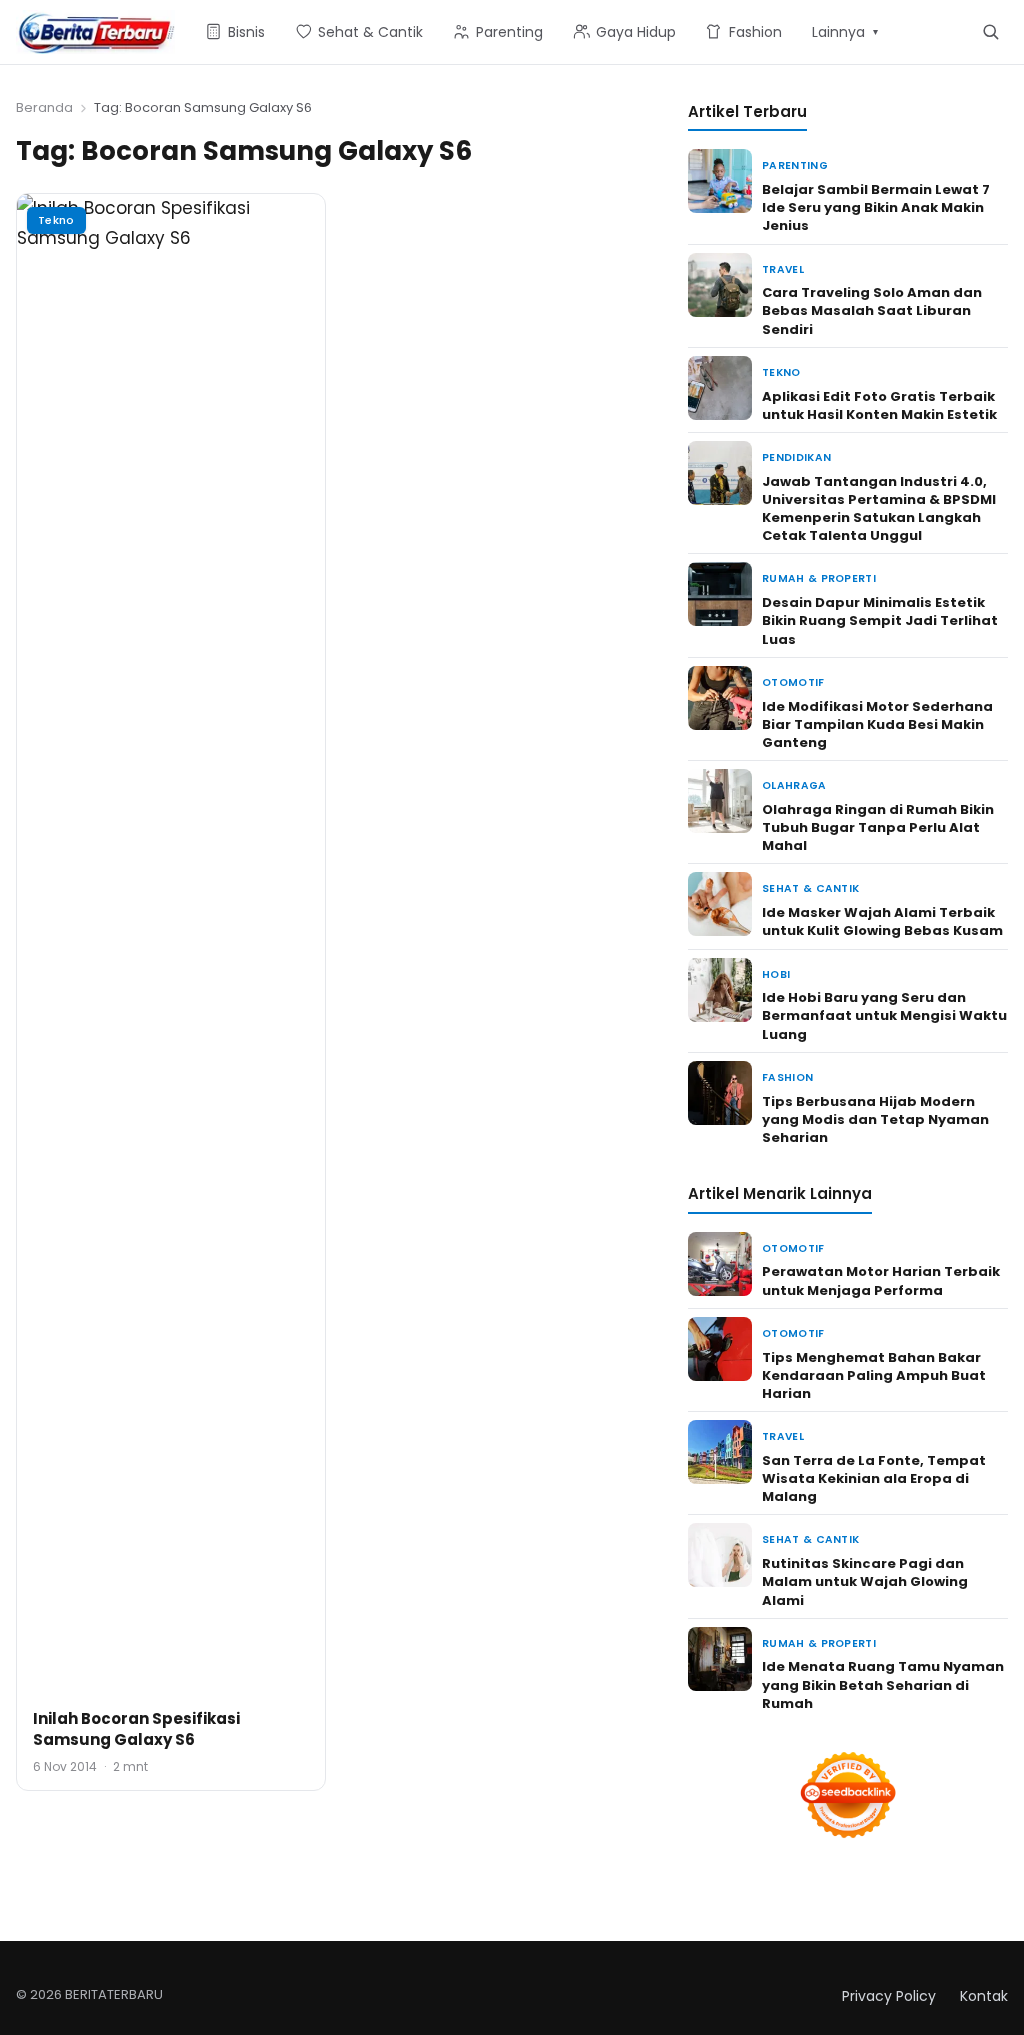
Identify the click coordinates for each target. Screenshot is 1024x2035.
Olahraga (794, 785)
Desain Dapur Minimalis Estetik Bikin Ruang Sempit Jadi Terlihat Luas (880, 620)
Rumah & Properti (819, 578)
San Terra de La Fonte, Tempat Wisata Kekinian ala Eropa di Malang (874, 1478)
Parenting (795, 165)
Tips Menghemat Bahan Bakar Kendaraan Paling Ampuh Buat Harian (874, 1375)
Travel (783, 269)
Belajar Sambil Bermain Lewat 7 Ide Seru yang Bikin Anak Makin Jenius (876, 207)
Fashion (787, 1077)
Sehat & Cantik (810, 888)
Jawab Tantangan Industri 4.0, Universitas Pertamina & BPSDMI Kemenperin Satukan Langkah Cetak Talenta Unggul (879, 509)
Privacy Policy (889, 1996)
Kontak (984, 1996)
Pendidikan (796, 457)
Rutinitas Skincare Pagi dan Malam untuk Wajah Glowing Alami (865, 1581)
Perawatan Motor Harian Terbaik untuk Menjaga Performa (881, 1280)
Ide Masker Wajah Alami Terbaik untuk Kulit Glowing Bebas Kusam (882, 921)
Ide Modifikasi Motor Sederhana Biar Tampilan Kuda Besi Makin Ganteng (877, 724)
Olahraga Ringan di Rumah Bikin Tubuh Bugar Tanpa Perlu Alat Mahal (878, 827)
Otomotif (793, 682)
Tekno (56, 220)
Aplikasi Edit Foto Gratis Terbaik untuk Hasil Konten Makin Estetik (879, 405)
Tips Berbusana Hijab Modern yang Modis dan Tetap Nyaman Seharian (875, 1119)
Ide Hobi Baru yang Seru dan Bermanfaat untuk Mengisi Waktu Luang (884, 1015)
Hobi (776, 974)
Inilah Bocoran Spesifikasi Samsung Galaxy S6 (136, 1729)
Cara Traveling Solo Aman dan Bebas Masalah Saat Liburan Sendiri (872, 310)
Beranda (44, 107)
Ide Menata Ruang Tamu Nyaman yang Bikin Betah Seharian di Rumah (883, 1684)
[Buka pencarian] (990, 31)
